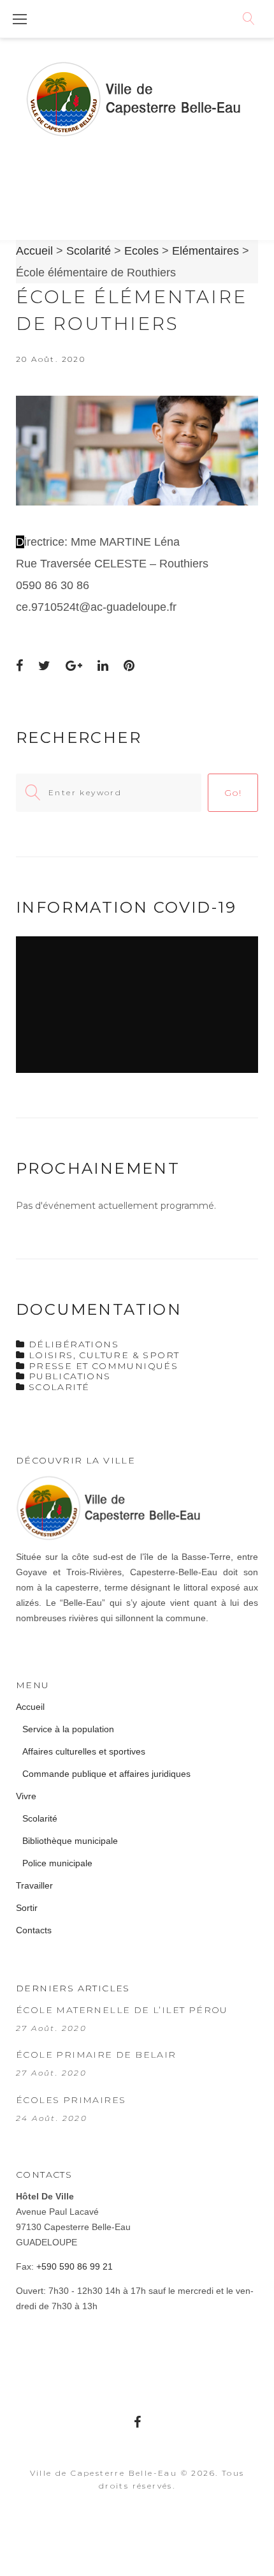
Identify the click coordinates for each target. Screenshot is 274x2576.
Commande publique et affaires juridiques (106, 1774)
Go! (233, 793)
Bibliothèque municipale (70, 1841)
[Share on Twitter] (44, 666)
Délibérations (74, 1344)
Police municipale (57, 1863)
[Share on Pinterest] (129, 666)
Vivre (26, 1796)
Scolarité (59, 1387)
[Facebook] (137, 2422)
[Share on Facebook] (19, 666)
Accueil (30, 1707)
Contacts (34, 1930)
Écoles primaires (71, 2100)
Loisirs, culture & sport (104, 1355)
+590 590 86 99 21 (75, 2266)
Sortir (27, 1908)
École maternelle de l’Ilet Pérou (122, 2010)
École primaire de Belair (96, 2055)
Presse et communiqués (103, 1366)
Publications (70, 1376)
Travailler (34, 1885)
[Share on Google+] (74, 666)
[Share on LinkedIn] (103, 666)
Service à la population (68, 1729)
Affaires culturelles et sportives (84, 1751)
